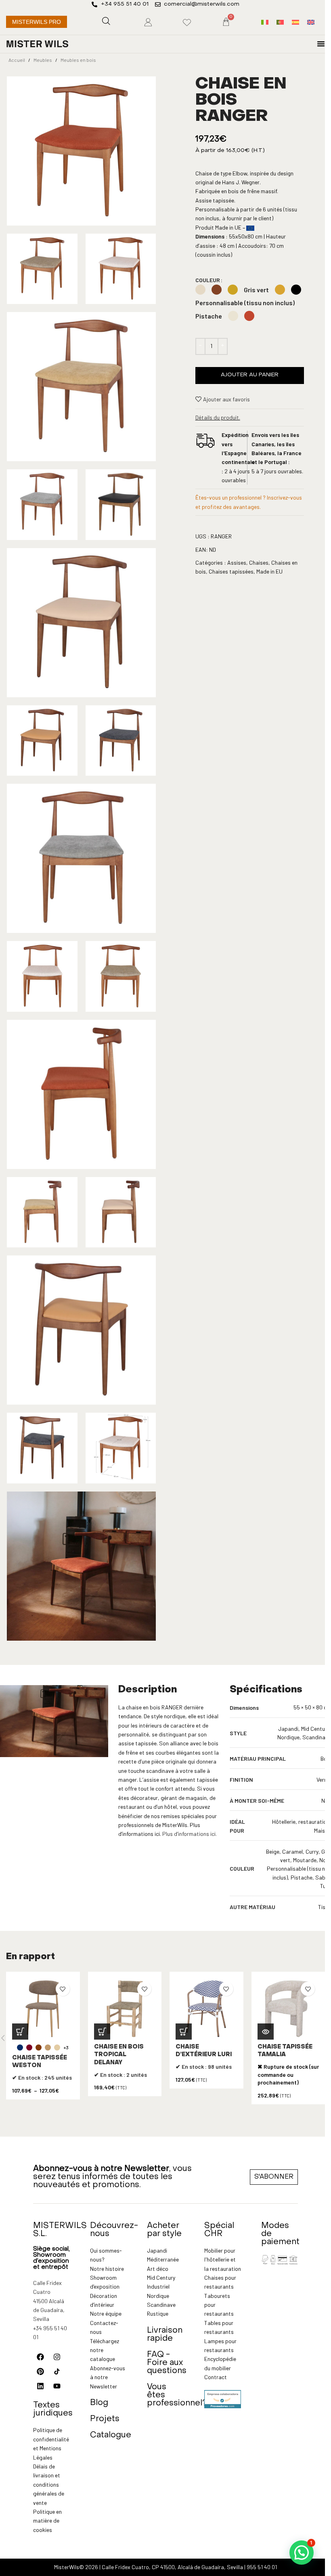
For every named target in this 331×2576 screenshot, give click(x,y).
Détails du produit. (218, 417)
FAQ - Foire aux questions (167, 2363)
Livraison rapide (165, 2335)
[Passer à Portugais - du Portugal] (280, 22)
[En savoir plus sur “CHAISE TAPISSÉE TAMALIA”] (266, 2032)
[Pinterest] (40, 2371)
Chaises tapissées (231, 571)
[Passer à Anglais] (311, 22)
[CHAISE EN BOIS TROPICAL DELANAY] (125, 2009)
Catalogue (111, 2435)
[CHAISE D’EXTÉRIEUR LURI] (206, 2009)
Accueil (17, 60)
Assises (237, 562)
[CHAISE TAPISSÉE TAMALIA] (288, 2009)
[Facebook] (40, 2357)
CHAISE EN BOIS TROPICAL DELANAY (119, 2055)
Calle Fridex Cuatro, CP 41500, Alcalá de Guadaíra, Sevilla (172, 2567)
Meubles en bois (78, 60)
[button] (102, 2032)
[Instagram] (57, 2357)
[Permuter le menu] (321, 44)
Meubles (43, 60)
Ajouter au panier (250, 375)
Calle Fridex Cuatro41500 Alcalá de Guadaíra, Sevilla (49, 2301)
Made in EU (269, 571)
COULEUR (208, 280)
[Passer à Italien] (265, 22)
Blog (99, 2403)
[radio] (200, 290)
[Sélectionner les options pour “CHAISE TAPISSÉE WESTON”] (20, 2032)
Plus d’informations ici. (190, 1834)
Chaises (259, 562)
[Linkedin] (40, 2386)
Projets (105, 2419)
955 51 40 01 (262, 2567)
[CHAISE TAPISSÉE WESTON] (43, 2009)
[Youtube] (57, 2386)
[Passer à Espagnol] (295, 22)
